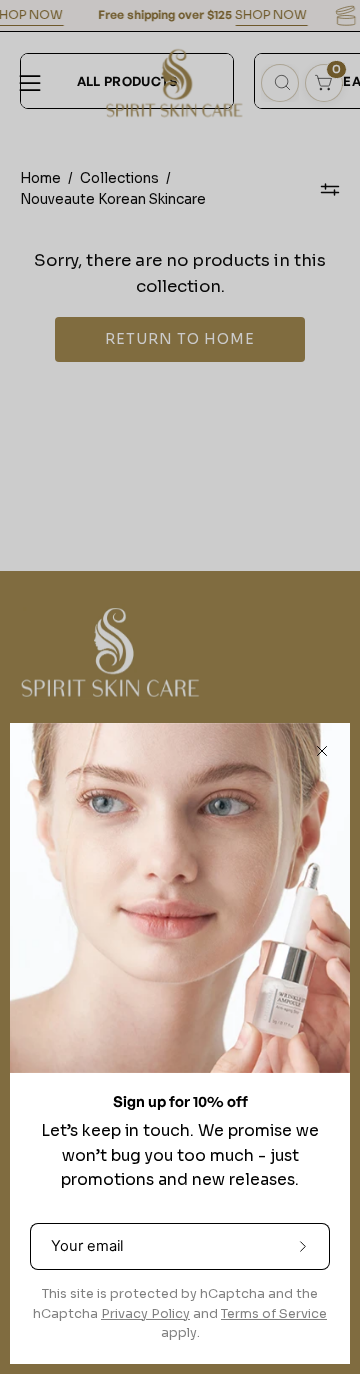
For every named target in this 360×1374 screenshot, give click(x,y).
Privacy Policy (145, 1314)
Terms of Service (274, 1314)
